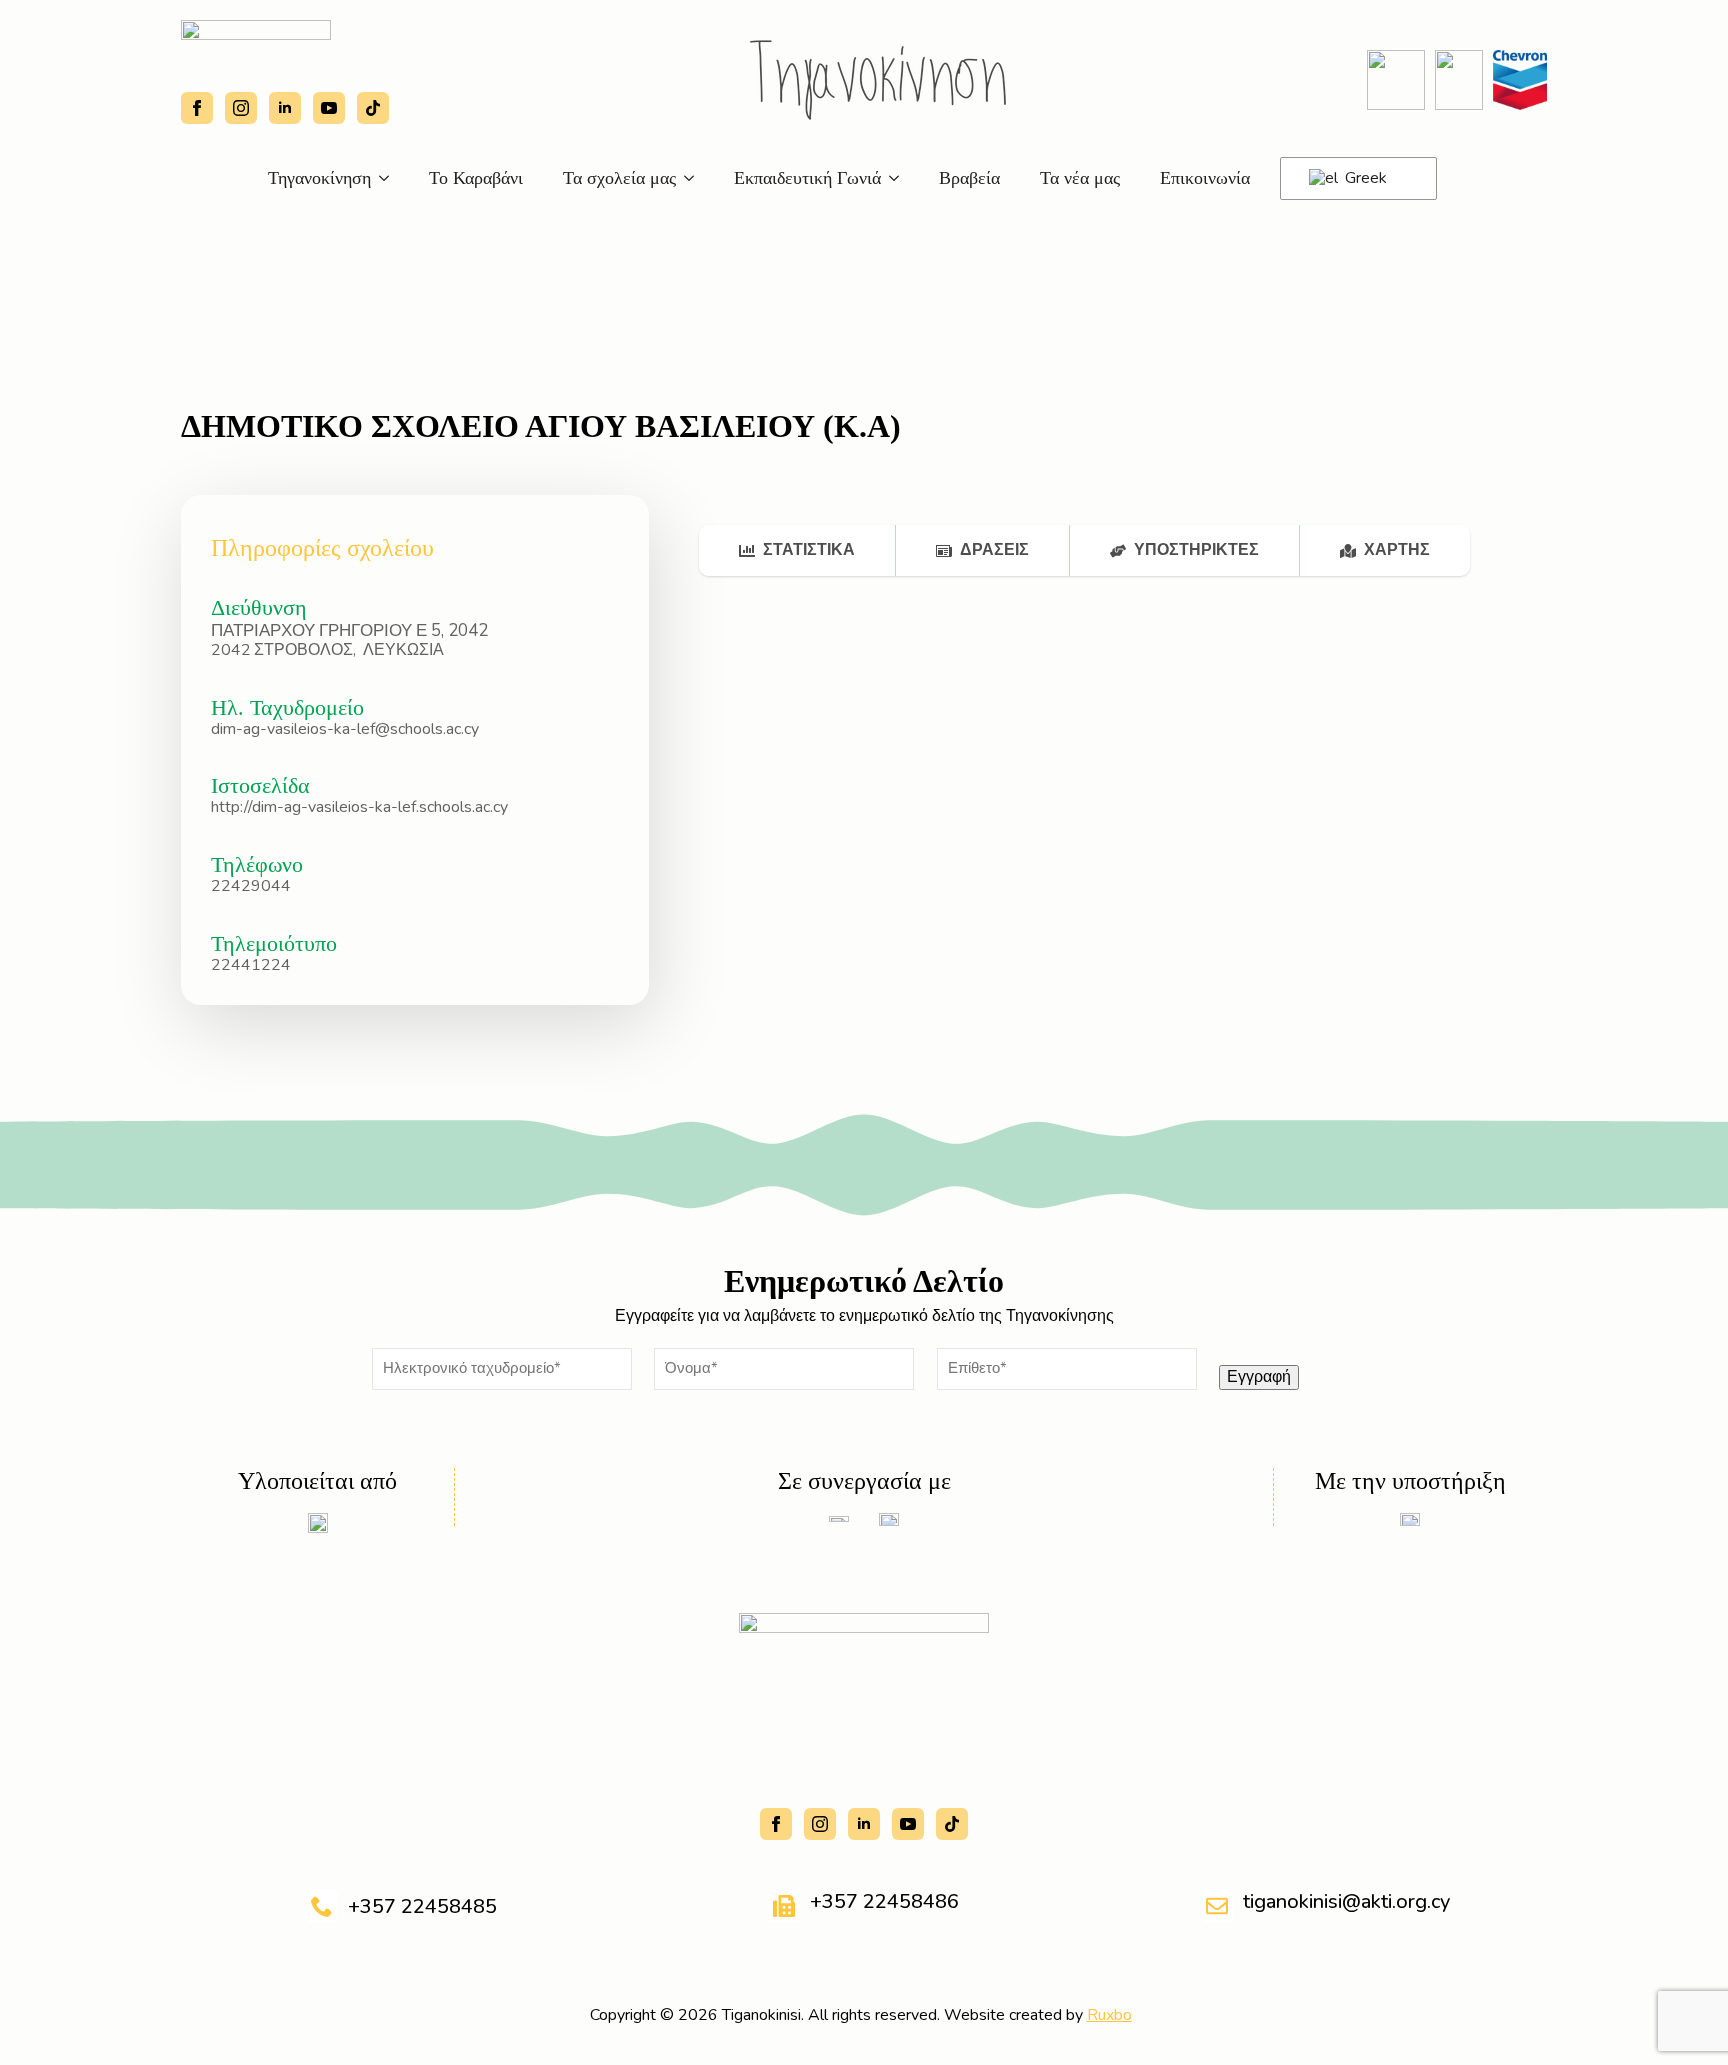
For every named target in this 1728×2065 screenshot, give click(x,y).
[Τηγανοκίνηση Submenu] (390, 178)
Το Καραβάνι (476, 178)
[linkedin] (285, 108)
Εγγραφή (1259, 1377)
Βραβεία (969, 178)
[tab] (797, 550)
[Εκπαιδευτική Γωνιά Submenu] (900, 178)
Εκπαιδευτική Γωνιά (807, 178)
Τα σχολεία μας (619, 178)
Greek (1364, 178)
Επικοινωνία (1205, 178)
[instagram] (241, 108)
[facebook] (197, 108)
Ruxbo (1109, 2015)
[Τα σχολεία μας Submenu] (695, 178)
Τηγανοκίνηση (319, 178)
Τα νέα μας (1080, 178)
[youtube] (329, 108)
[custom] (373, 108)
